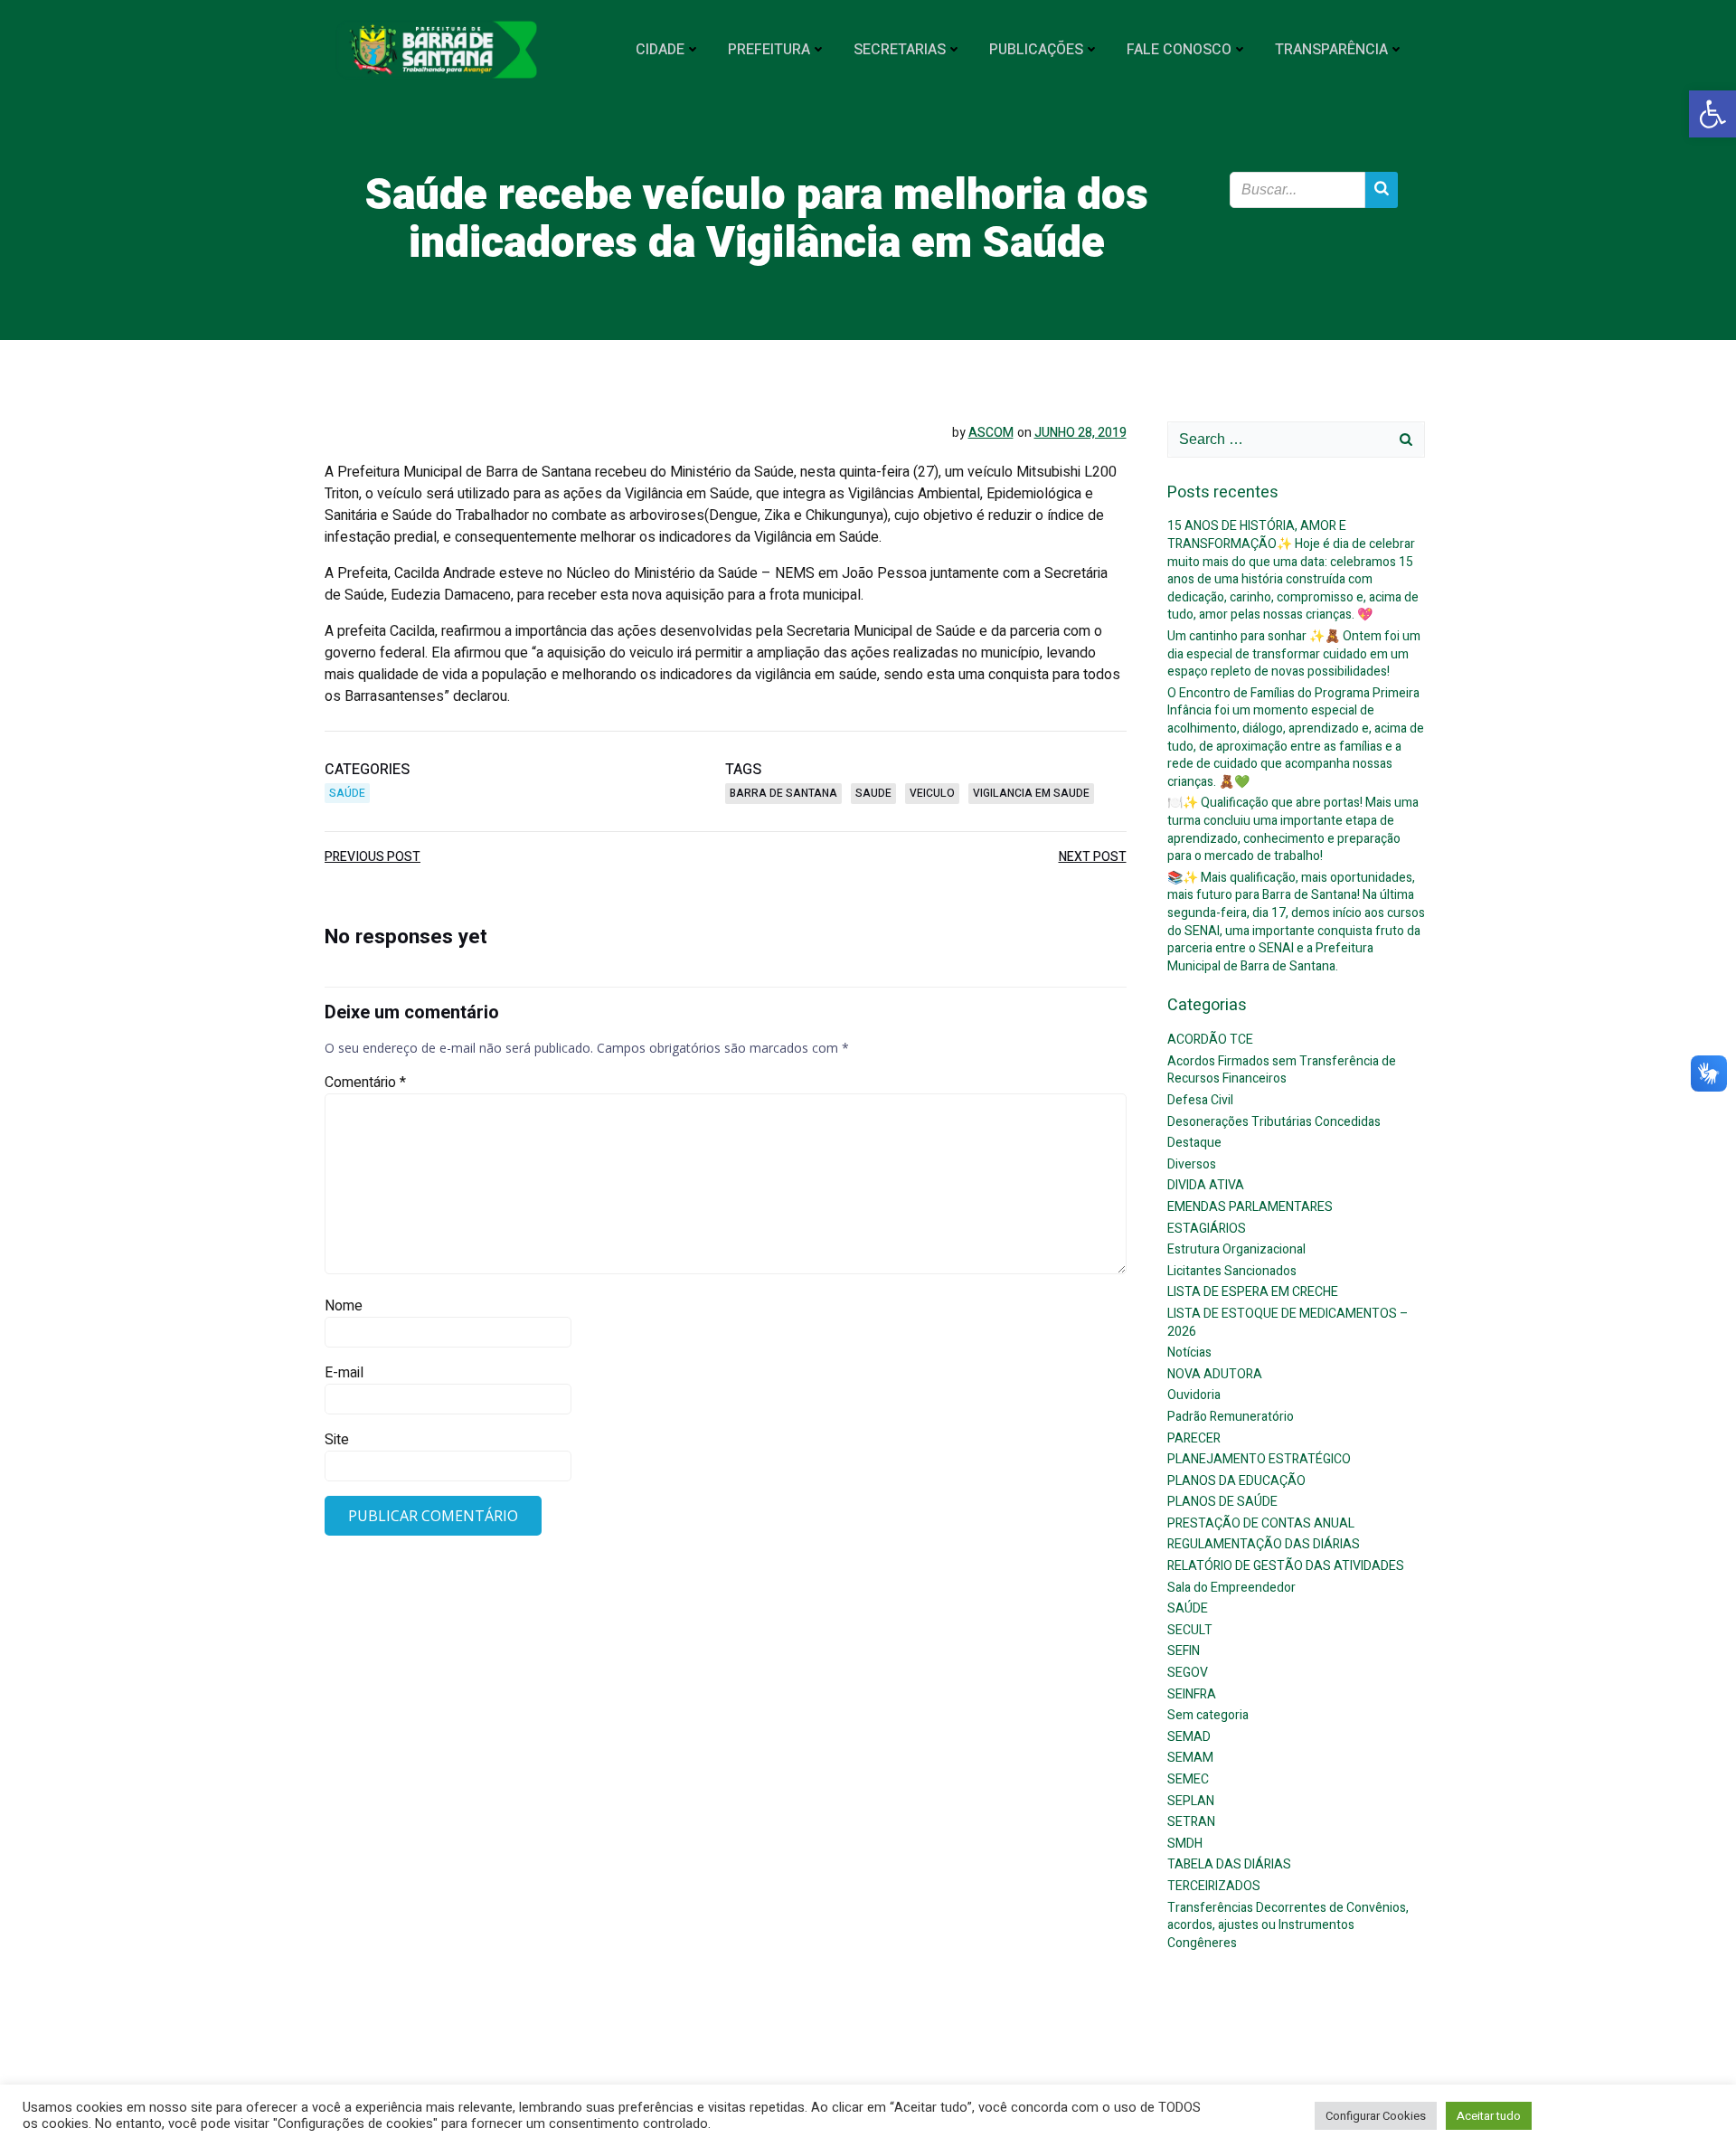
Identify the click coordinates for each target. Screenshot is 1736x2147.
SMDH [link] (1185, 1844)
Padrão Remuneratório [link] (1231, 1417)
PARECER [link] (1194, 1438)
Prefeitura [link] (769, 50)
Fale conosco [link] (1179, 50)
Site (337, 1440)
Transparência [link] (1331, 50)
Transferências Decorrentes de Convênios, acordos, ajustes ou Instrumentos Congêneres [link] (1288, 1925)
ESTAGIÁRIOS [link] (1207, 1229)
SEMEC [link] (1188, 1779)
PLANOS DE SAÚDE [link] (1222, 1502)
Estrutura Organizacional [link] (1236, 1249)
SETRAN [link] (1191, 1822)
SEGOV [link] (1188, 1673)
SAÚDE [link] (347, 793)
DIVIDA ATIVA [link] (1206, 1185)
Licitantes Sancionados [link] (1232, 1271)
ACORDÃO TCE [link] (1210, 1040)
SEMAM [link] (1190, 1758)
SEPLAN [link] (1191, 1801)
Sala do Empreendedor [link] (1231, 1588)
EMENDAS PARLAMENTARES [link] (1250, 1207)
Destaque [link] (1194, 1143)
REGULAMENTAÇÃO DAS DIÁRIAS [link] (1264, 1544)
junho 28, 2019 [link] (1080, 433)
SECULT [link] (1190, 1630)
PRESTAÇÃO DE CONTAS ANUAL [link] (1261, 1523)
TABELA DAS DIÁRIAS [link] (1229, 1864)
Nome (344, 1306)
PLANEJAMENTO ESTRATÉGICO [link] (1259, 1459)
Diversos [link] (1192, 1164)
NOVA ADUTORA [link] (1215, 1374)
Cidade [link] (660, 50)
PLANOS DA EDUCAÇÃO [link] (1236, 1481)
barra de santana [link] (783, 793)
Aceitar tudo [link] (1489, 2116)
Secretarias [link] (900, 50)
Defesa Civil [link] (1200, 1100)
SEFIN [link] (1184, 1651)
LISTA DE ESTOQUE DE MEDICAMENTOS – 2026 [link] (1288, 1323)
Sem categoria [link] (1208, 1715)
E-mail (344, 1373)
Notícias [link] (1189, 1353)
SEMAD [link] (1189, 1737)
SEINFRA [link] (1192, 1694)
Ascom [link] (991, 433)
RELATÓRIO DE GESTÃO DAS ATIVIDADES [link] (1286, 1566)
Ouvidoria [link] (1194, 1395)
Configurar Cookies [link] (1376, 2116)
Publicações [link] (1036, 50)
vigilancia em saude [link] (1031, 793)
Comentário (365, 1083)
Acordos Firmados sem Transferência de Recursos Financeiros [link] (1282, 1070)
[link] (1712, 114)
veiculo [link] (932, 793)
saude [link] (873, 793)
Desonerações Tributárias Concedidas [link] (1274, 1122)
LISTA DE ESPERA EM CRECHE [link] (1253, 1292)
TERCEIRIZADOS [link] (1214, 1886)
